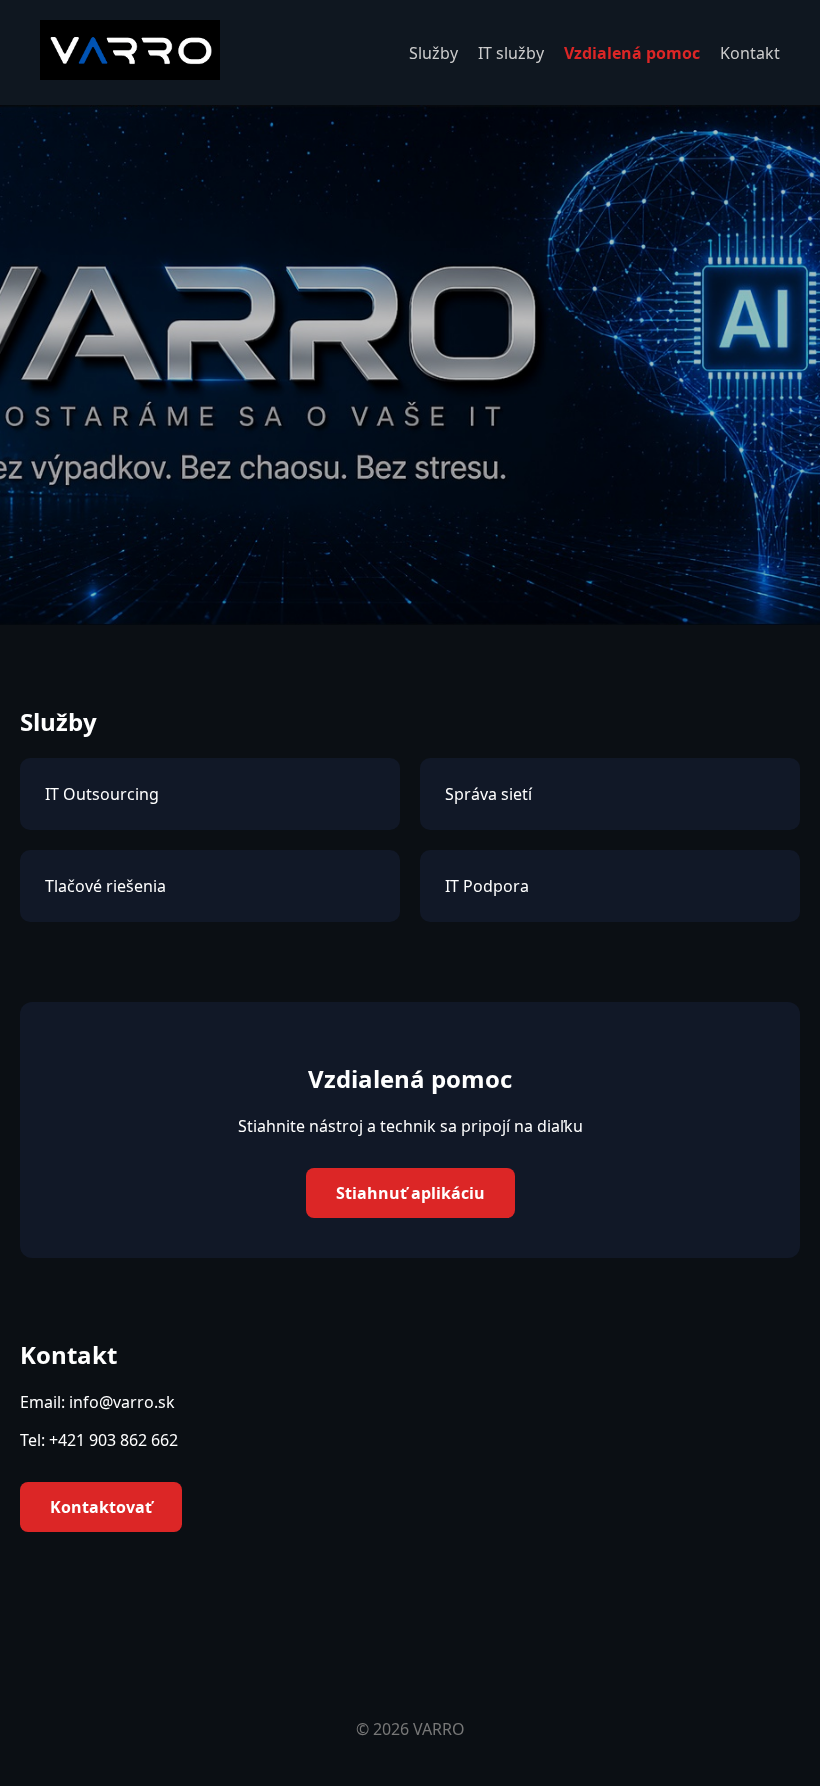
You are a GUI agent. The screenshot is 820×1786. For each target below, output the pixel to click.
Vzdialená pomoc (632, 53)
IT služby (511, 53)
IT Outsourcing (102, 794)
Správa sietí (488, 794)
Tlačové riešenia (105, 886)
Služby (433, 53)
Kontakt (750, 53)
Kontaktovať (101, 1507)
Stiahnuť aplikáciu (410, 1193)
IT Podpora (487, 886)
